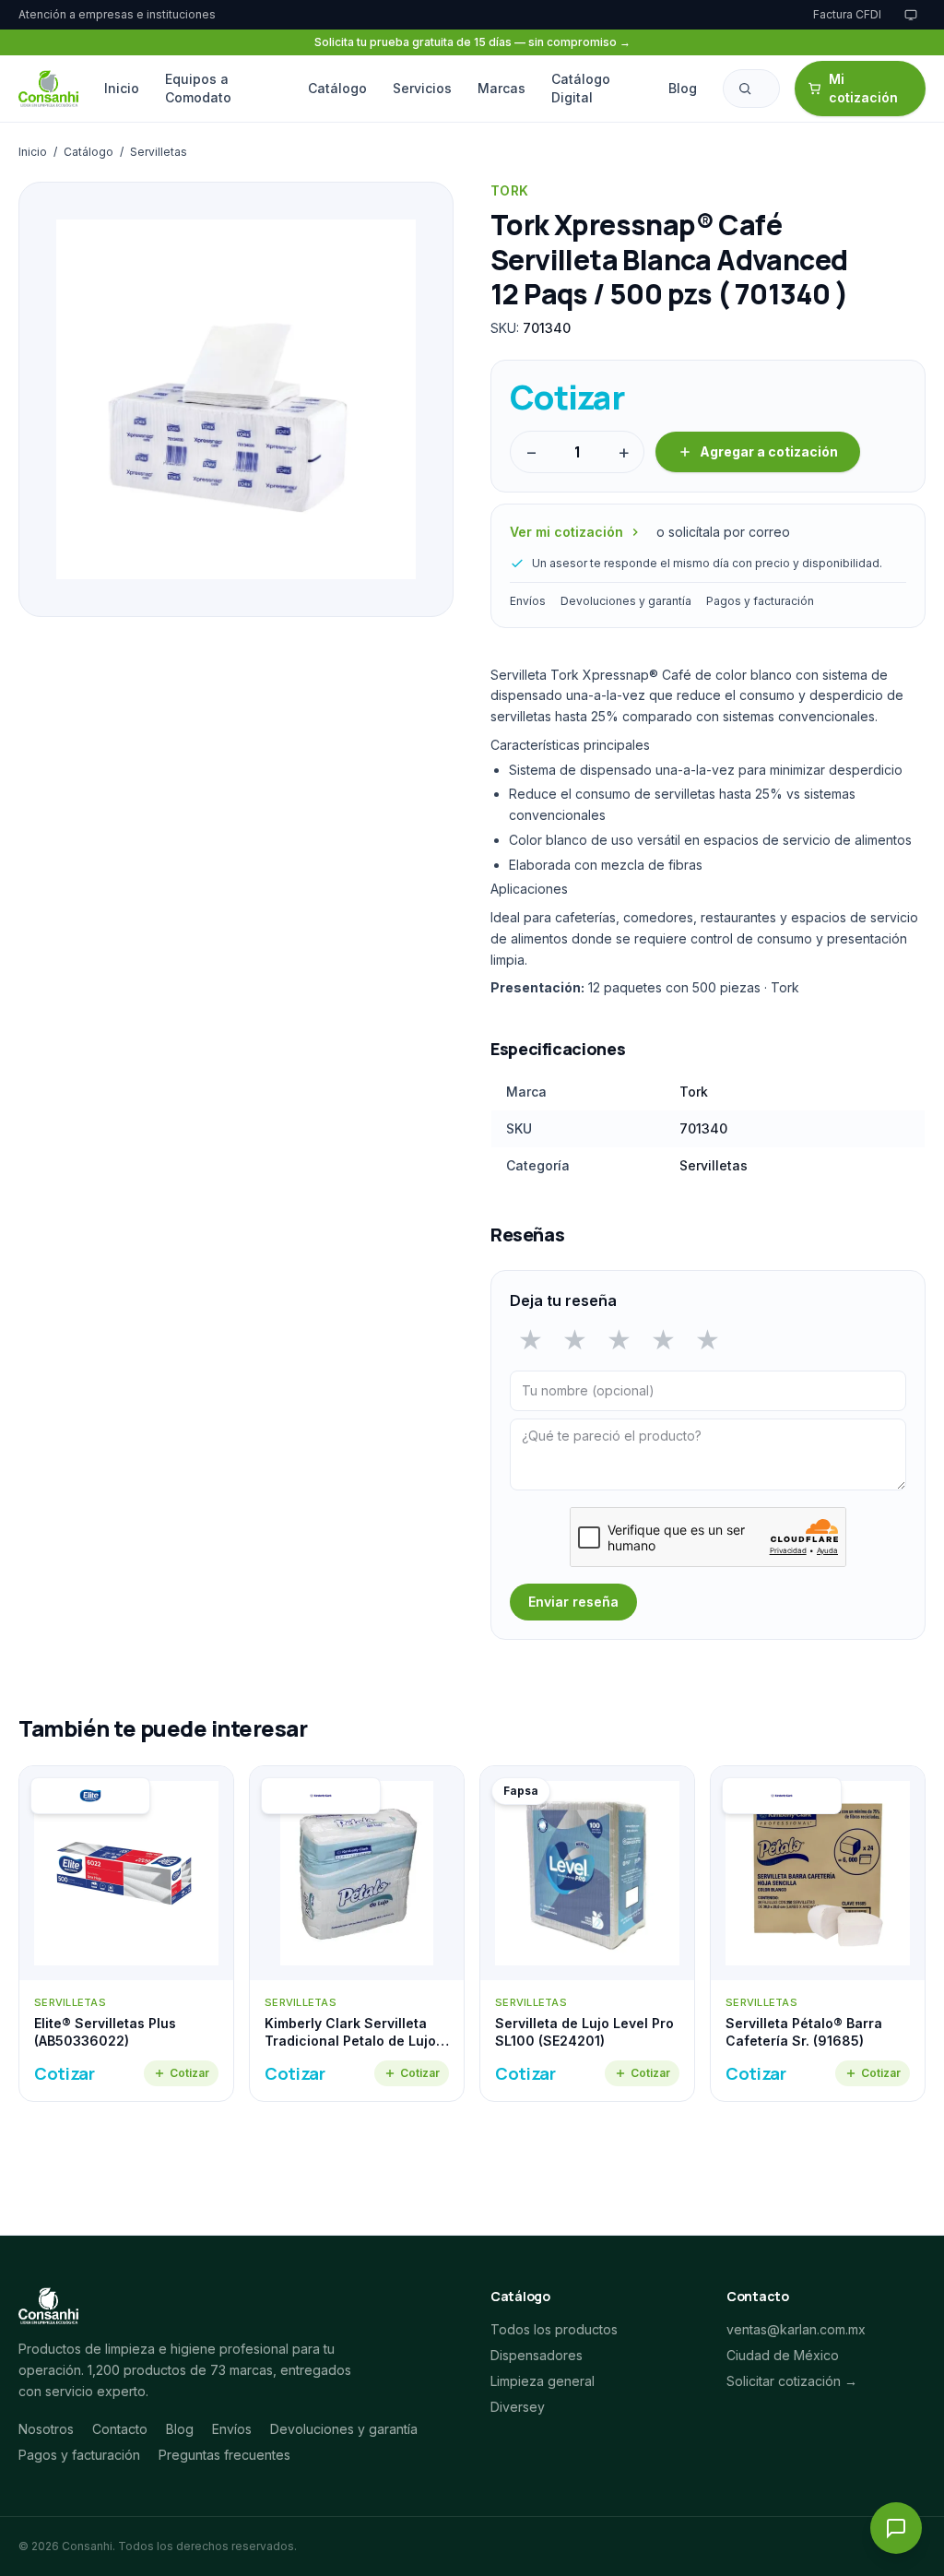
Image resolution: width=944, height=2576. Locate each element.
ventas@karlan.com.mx (796, 2329)
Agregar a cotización (769, 451)
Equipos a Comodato (198, 88)
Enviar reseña (573, 1602)
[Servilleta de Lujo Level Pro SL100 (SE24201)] (587, 1934)
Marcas (501, 88)
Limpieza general (543, 2381)
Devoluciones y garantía (626, 601)
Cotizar (189, 2073)
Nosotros (46, 2429)
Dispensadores (537, 2355)
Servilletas (159, 152)
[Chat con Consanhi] (896, 2528)
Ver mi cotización (566, 532)
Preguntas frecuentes (224, 2455)
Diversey (518, 2407)
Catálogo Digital (581, 88)
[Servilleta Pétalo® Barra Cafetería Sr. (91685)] (818, 1934)
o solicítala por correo (723, 532)
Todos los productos (554, 2329)
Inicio (122, 88)
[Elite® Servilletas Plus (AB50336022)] (126, 1934)
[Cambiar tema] (911, 15)
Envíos (528, 601)
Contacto (120, 2429)
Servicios (422, 88)
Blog (683, 88)
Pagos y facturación (760, 601)
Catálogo (337, 88)
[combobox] (751, 89)
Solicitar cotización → (792, 2381)
